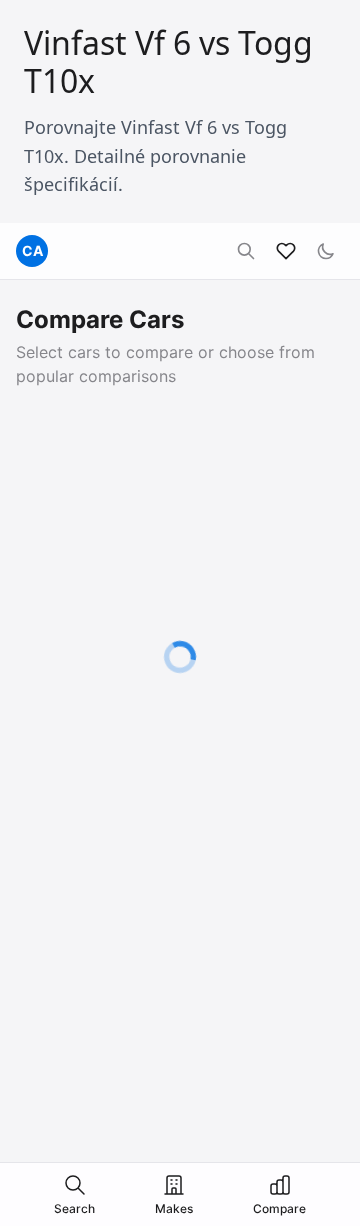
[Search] (246, 251)
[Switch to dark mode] (326, 251)
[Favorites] (286, 251)
